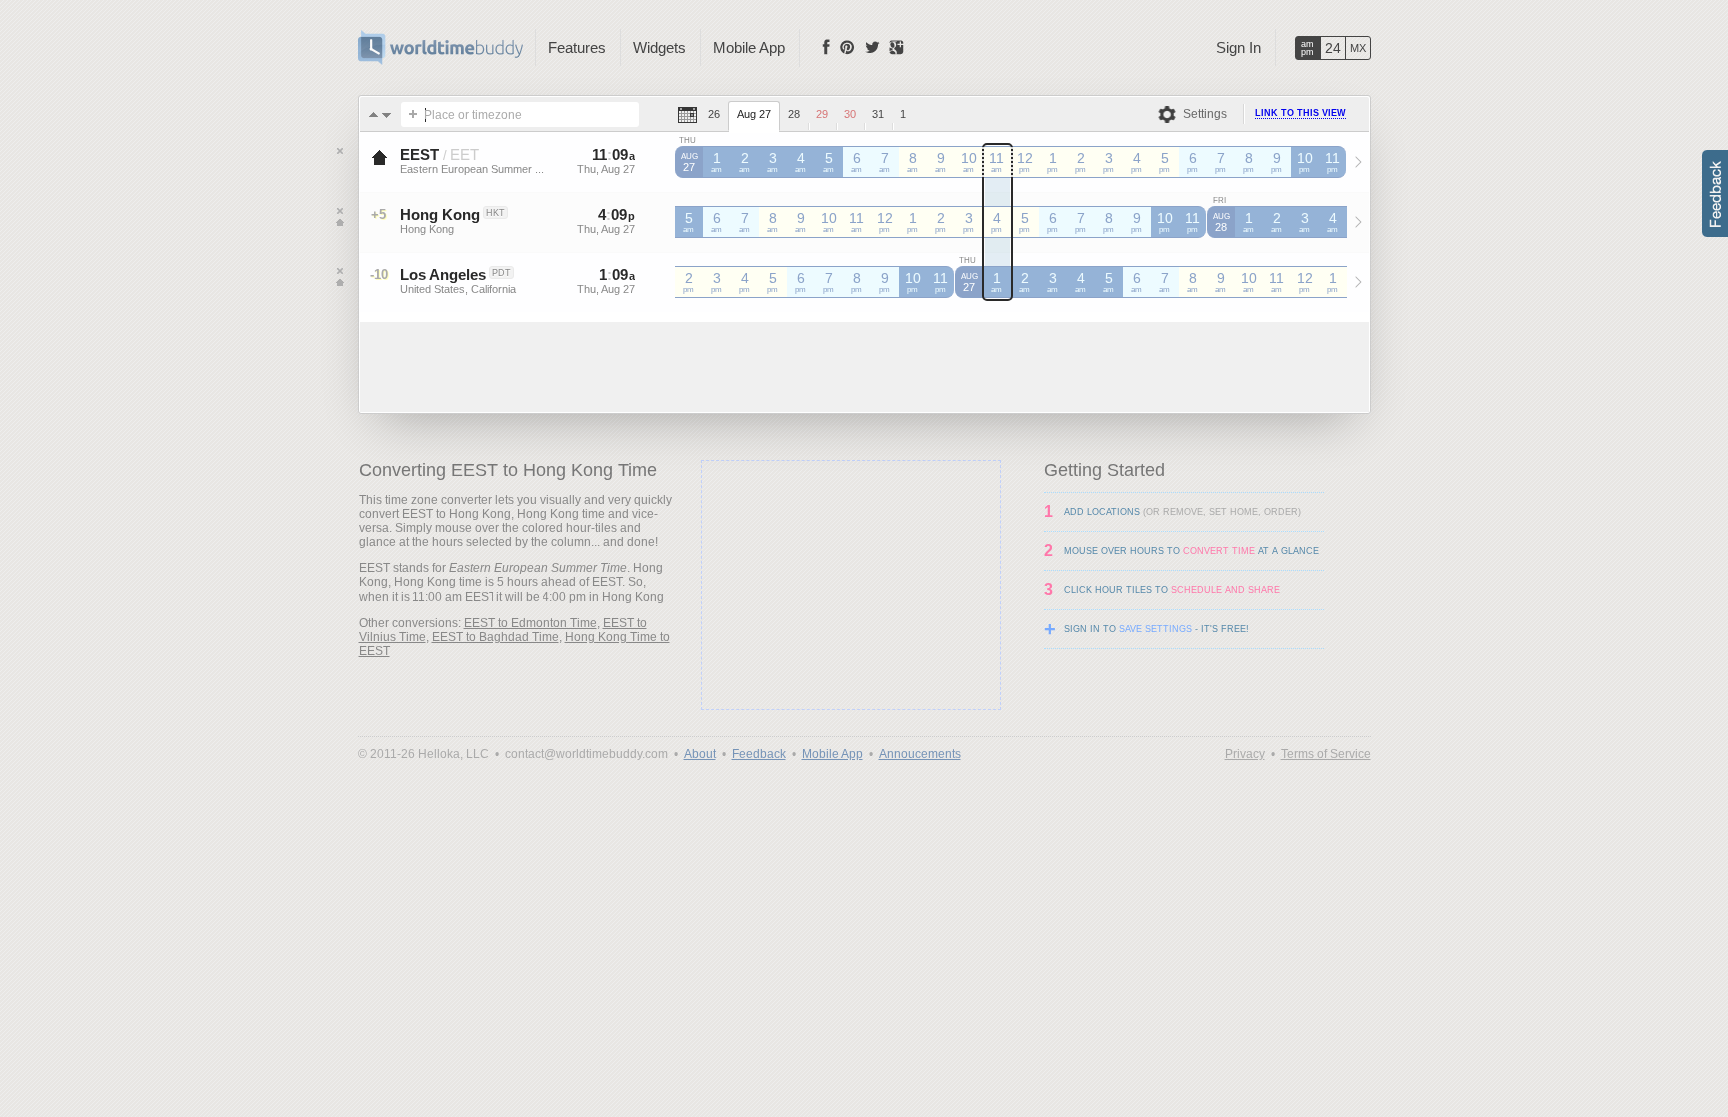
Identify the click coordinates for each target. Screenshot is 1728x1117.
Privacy (1245, 754)
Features (577, 47)
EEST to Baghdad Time (495, 637)
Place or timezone (473, 115)
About (700, 754)
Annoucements (920, 754)
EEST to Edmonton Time (530, 623)
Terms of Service (1326, 754)
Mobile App (749, 47)
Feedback (759, 754)
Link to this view (1300, 113)
